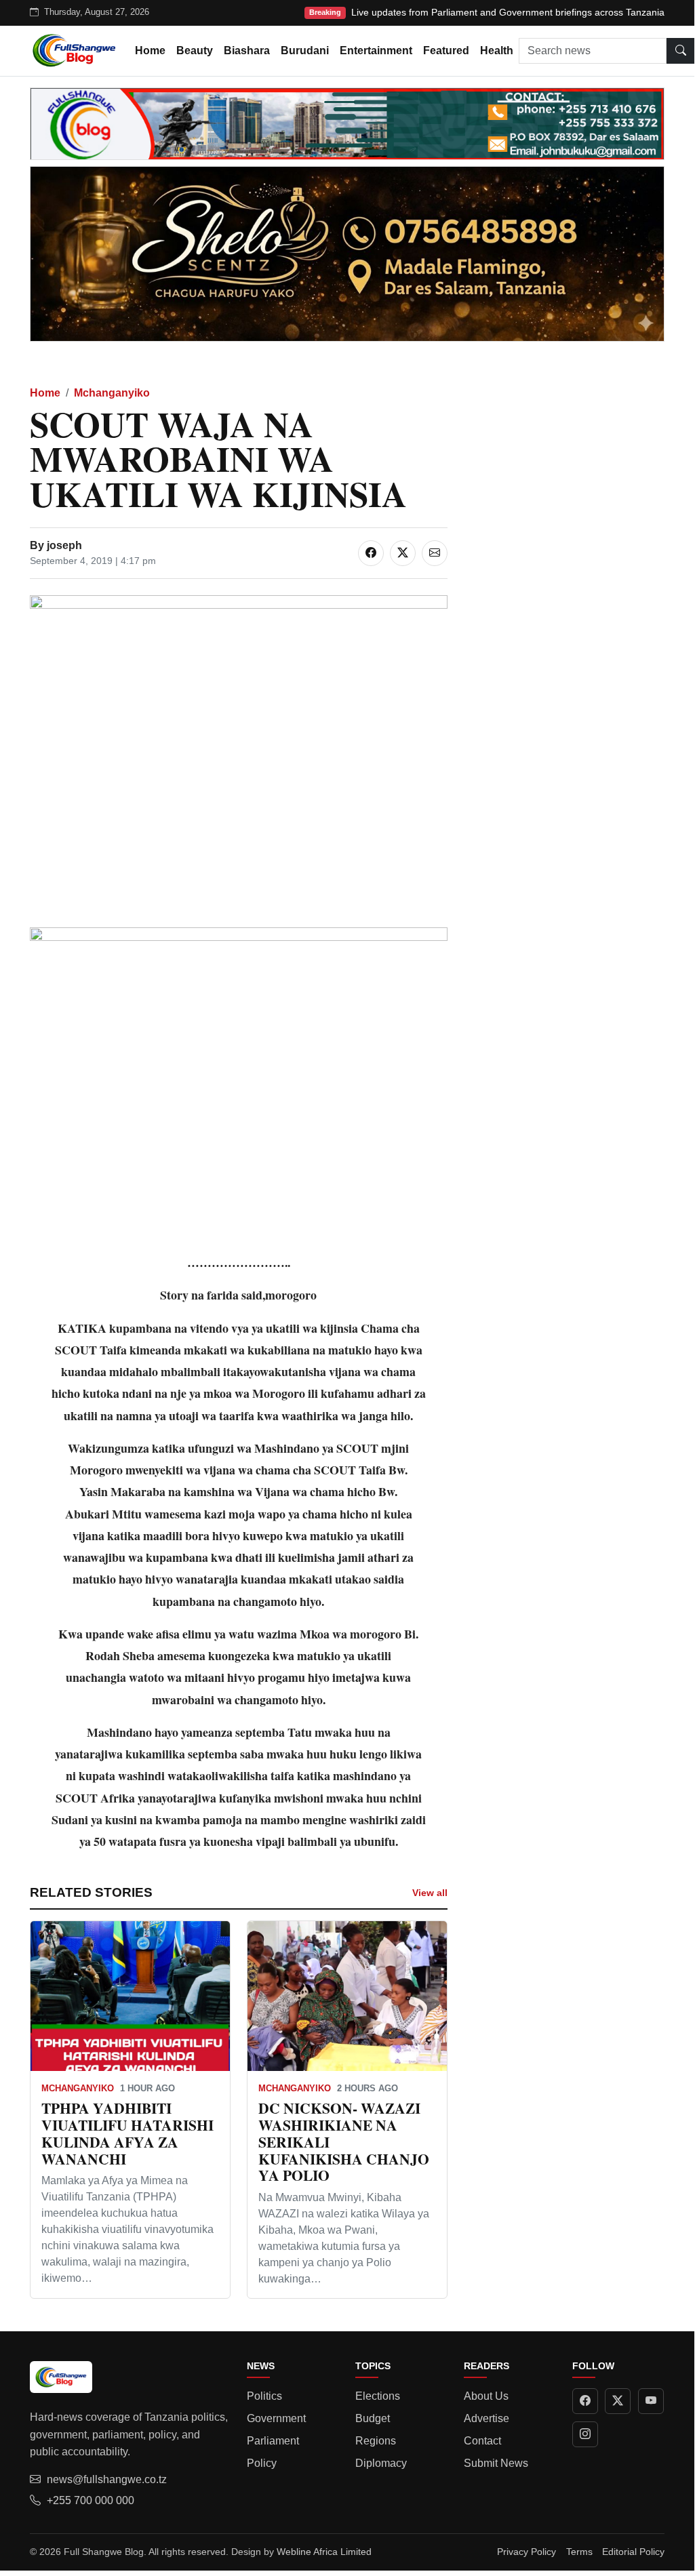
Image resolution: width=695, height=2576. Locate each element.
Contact (482, 2441)
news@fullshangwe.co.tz (107, 2479)
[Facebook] (585, 2401)
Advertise (487, 2418)
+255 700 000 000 (91, 2500)
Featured (446, 51)
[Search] (681, 51)
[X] (618, 2401)
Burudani (305, 51)
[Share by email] (435, 553)
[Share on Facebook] (371, 553)
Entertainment (376, 51)
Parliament (273, 2441)
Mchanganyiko (112, 393)
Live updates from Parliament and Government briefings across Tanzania (508, 12)
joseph (64, 545)
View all (430, 1893)
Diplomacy (381, 2463)
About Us (486, 2396)
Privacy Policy (527, 2552)
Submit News (496, 2463)
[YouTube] (651, 2401)
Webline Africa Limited (324, 2552)
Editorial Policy (633, 2552)
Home (150, 51)
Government (276, 2418)
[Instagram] (585, 2434)
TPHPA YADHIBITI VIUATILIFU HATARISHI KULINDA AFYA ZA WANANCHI (127, 2133)
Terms (579, 2552)
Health (497, 51)
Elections (378, 2396)
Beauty (195, 51)
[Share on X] (403, 553)
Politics (264, 2396)
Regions (376, 2441)
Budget (373, 2418)
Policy (262, 2463)
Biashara (247, 51)
